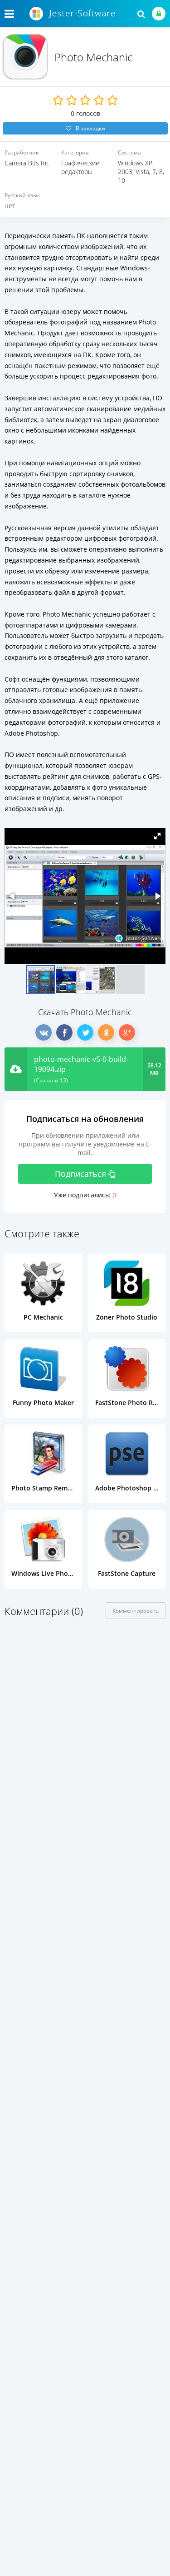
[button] (157, 836)
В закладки (90, 128)
